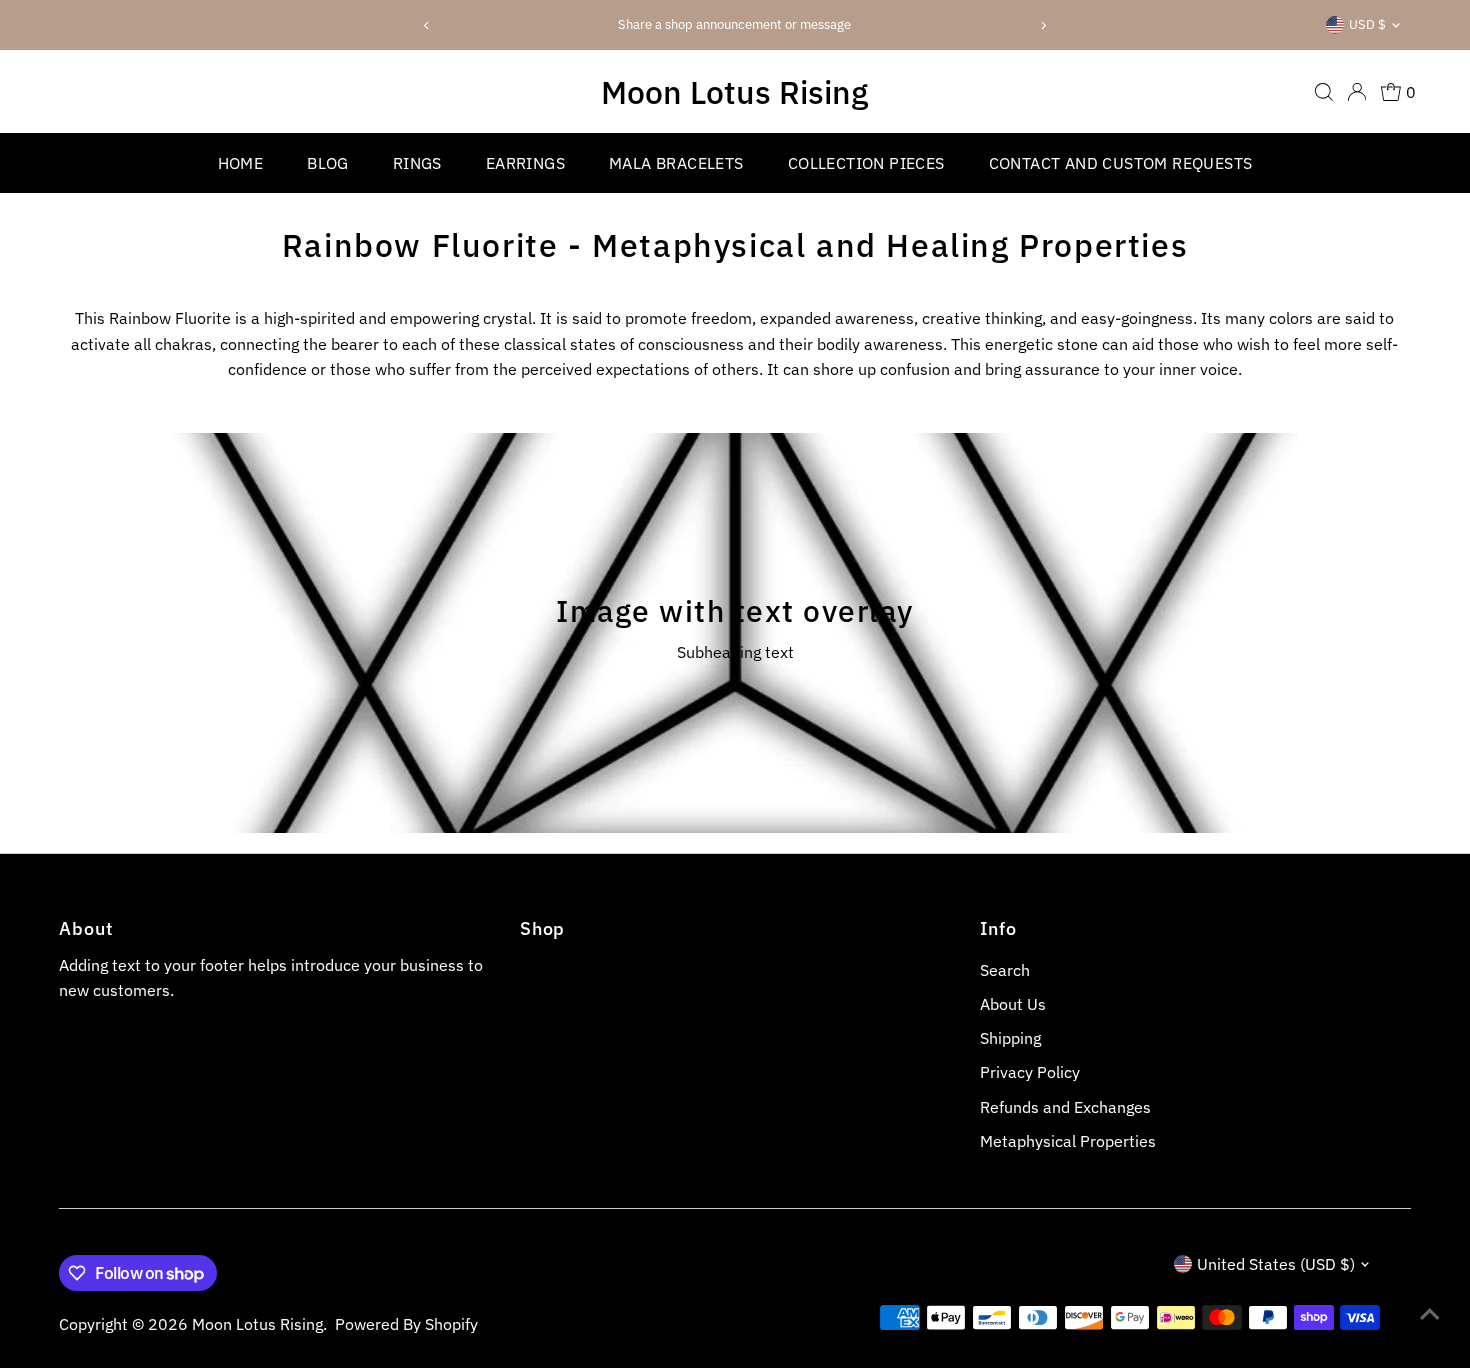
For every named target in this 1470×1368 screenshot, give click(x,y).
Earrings (525, 163)
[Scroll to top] (1430, 1313)
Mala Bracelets (676, 163)
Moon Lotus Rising (734, 92)
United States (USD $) (1276, 1264)
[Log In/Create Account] (1357, 92)
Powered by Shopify (406, 1324)
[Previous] (427, 25)
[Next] (1042, 25)
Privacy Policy (1030, 1072)
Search (1005, 970)
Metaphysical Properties (1068, 1141)
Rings (417, 163)
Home (241, 163)
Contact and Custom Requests (1121, 163)
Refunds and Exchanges (1065, 1107)
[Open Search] (1324, 92)
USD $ (1367, 24)
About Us (1013, 1004)
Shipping (1010, 1038)
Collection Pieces (866, 163)
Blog (328, 163)
